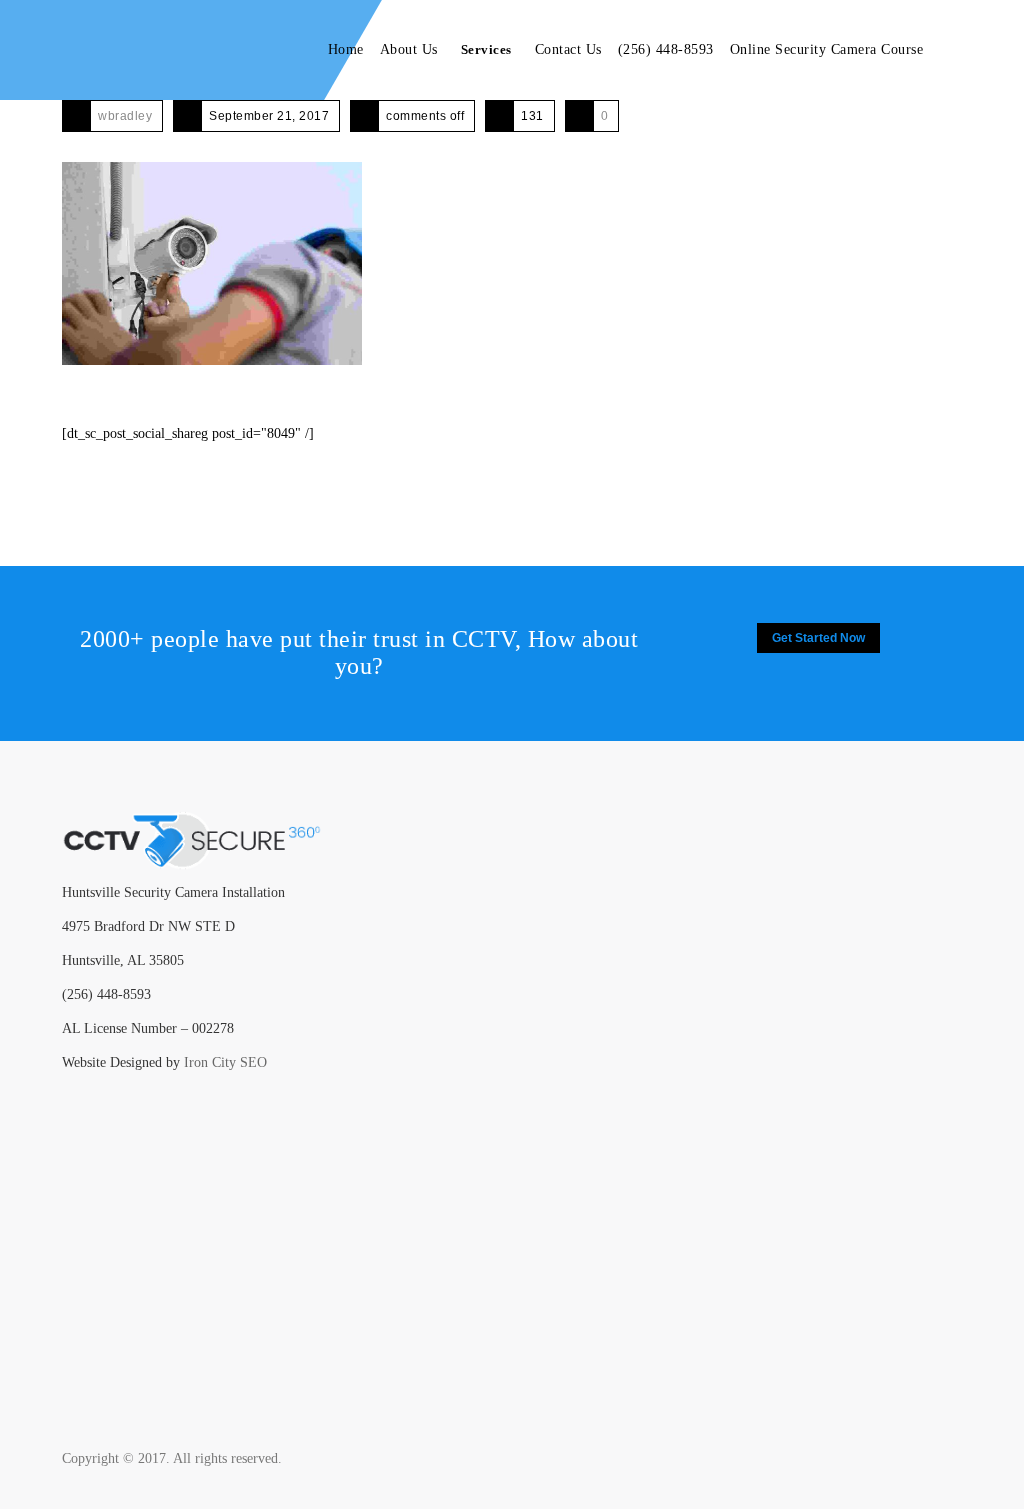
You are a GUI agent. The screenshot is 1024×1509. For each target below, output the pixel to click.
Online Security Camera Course (827, 49)
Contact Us (568, 49)
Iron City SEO (225, 1062)
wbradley (125, 116)
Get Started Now (818, 638)
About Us (409, 49)
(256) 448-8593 (666, 49)
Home (346, 49)
